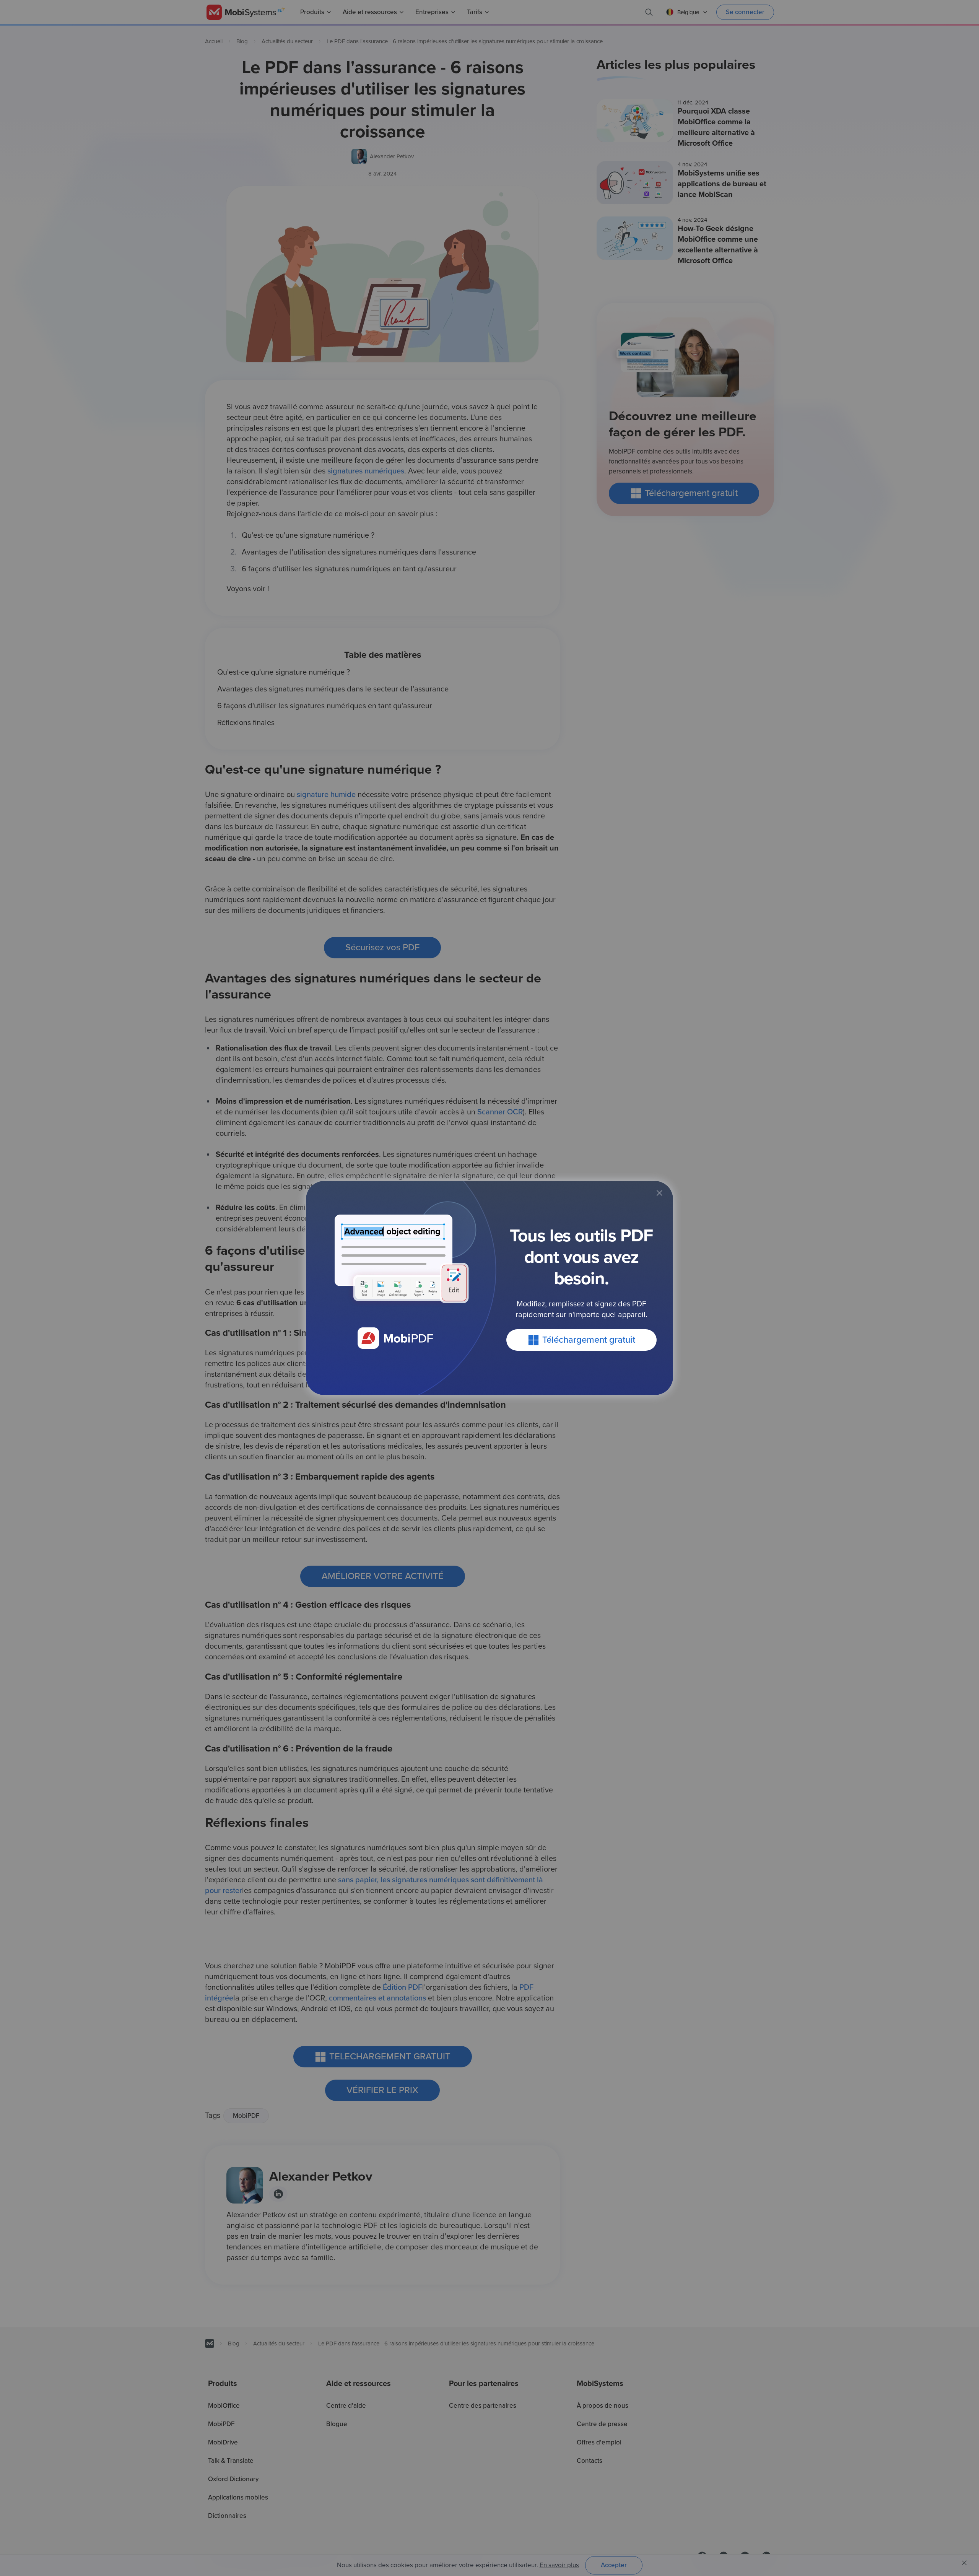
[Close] (659, 1193)
